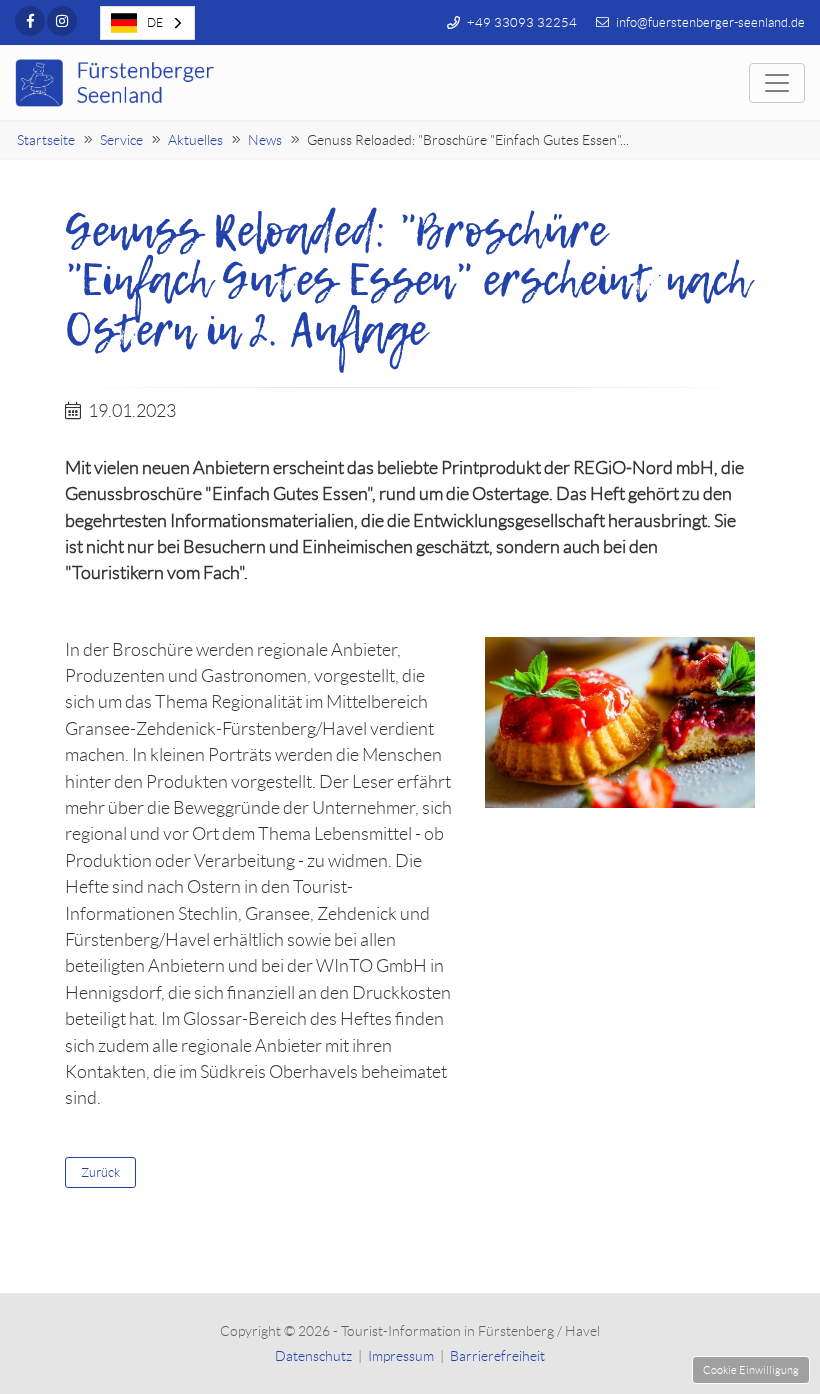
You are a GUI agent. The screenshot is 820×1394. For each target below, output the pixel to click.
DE (155, 22)
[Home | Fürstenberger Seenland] (117, 83)
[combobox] (147, 23)
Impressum (401, 1356)
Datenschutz (313, 1356)
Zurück (100, 1172)
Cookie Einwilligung (751, 1370)
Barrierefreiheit (497, 1356)
